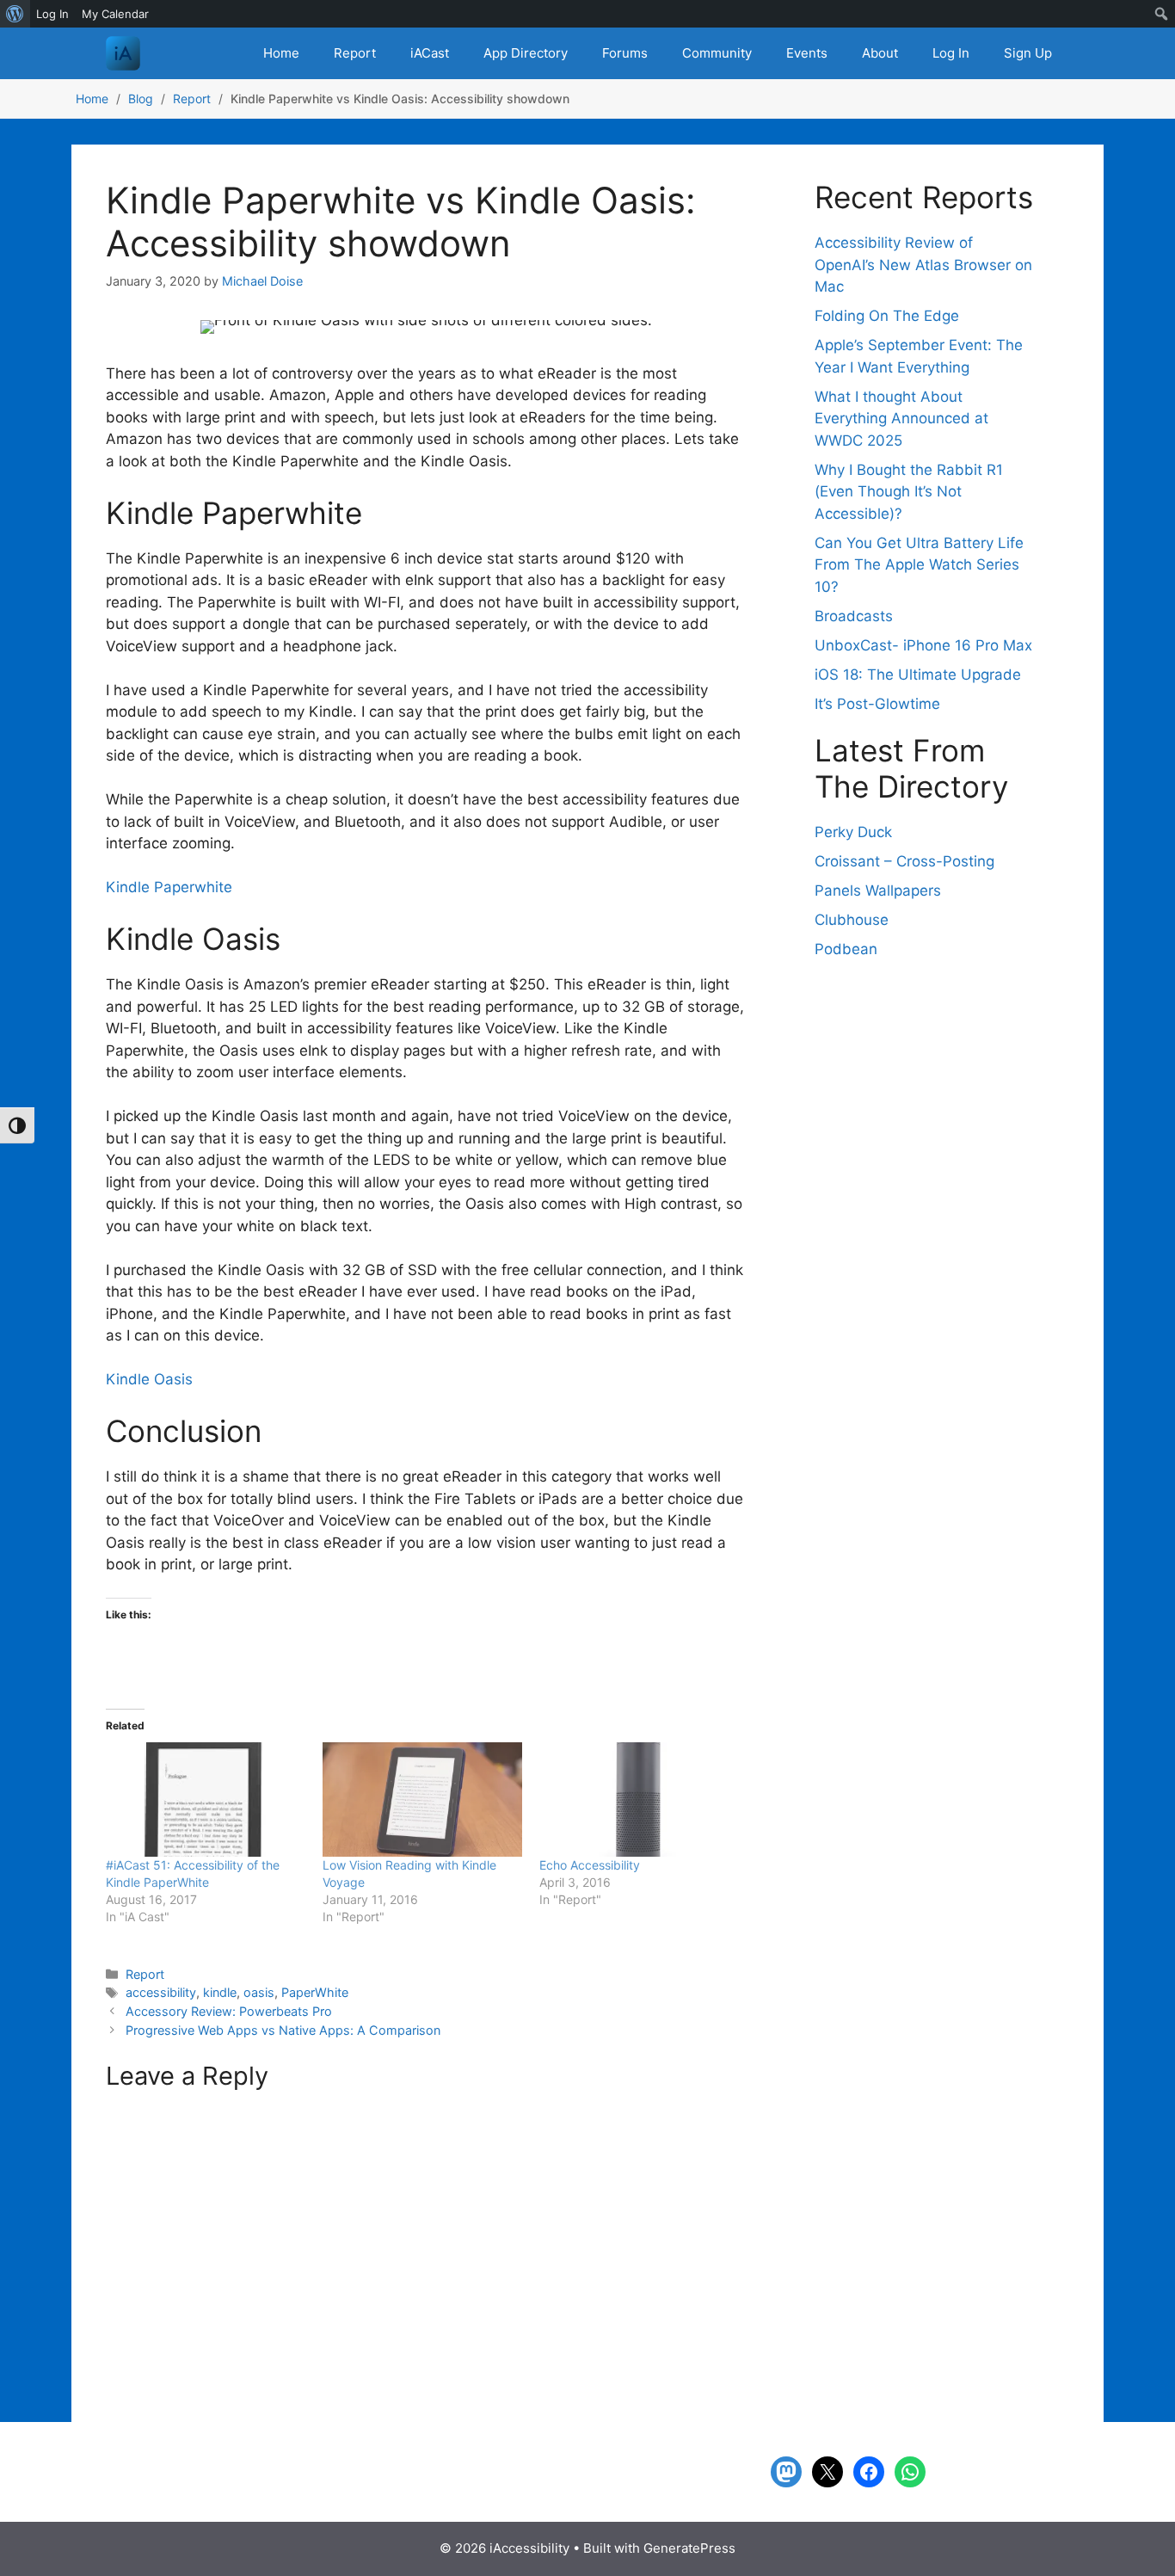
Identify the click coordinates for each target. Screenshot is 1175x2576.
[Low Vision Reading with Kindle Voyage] (422, 1800)
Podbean (846, 949)
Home (281, 53)
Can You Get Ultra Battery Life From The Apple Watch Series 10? (919, 565)
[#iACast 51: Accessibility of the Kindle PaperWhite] (206, 1800)
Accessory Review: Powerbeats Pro (229, 2011)
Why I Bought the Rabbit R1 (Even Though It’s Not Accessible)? (909, 492)
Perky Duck (853, 832)
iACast (430, 53)
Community (717, 53)
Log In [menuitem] (52, 14)
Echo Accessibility (590, 1865)
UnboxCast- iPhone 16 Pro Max (923, 645)
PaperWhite (315, 1992)
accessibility (161, 1992)
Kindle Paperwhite (169, 887)
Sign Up (1028, 53)
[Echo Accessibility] (639, 1800)
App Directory (526, 53)
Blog (141, 99)
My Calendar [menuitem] (115, 14)
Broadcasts (854, 616)
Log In (951, 53)
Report (355, 53)
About (880, 53)
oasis (259, 1992)
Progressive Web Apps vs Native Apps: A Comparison (283, 2030)
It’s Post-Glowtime (877, 704)
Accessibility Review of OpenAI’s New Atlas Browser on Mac (923, 265)
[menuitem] (15, 14)
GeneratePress (689, 2548)
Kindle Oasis (149, 1379)
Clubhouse (852, 920)
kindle (220, 1992)
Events (807, 53)
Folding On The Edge (887, 316)
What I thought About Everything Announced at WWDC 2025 (901, 419)
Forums (625, 53)
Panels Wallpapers (878, 891)
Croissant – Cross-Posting (904, 861)
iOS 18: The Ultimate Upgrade (918, 675)
